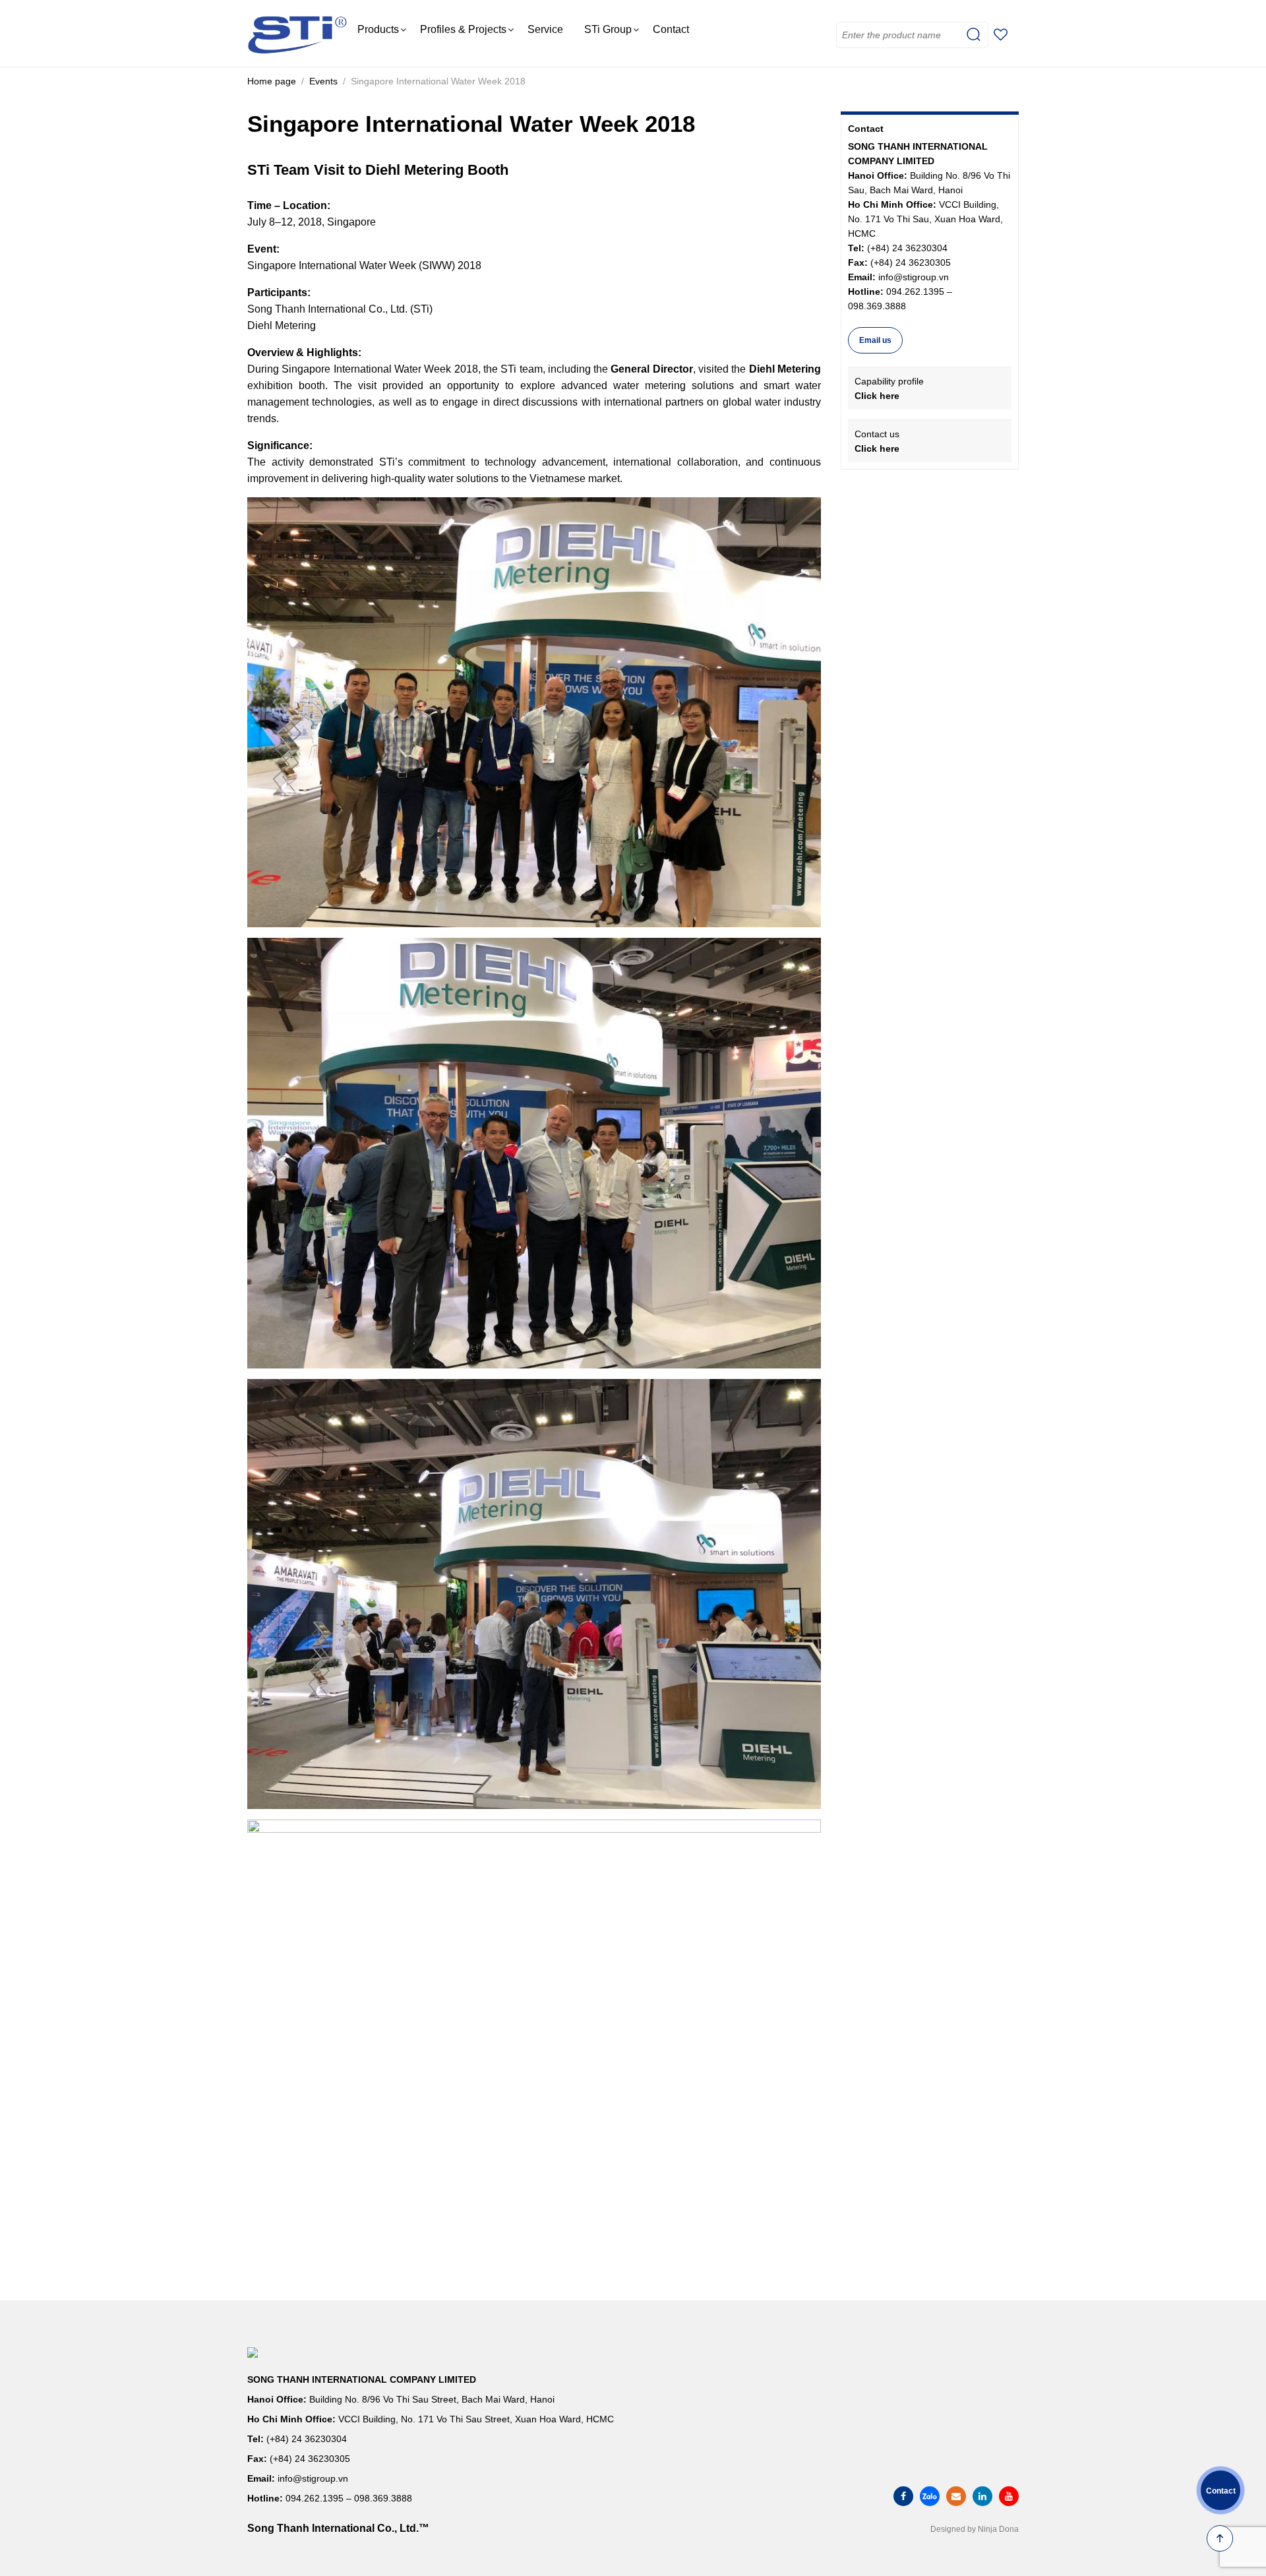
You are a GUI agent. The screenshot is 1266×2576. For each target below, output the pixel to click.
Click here (877, 396)
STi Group (608, 29)
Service (545, 29)
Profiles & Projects (463, 29)
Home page (272, 81)
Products (378, 29)
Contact (671, 29)
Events (323, 81)
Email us (875, 340)
